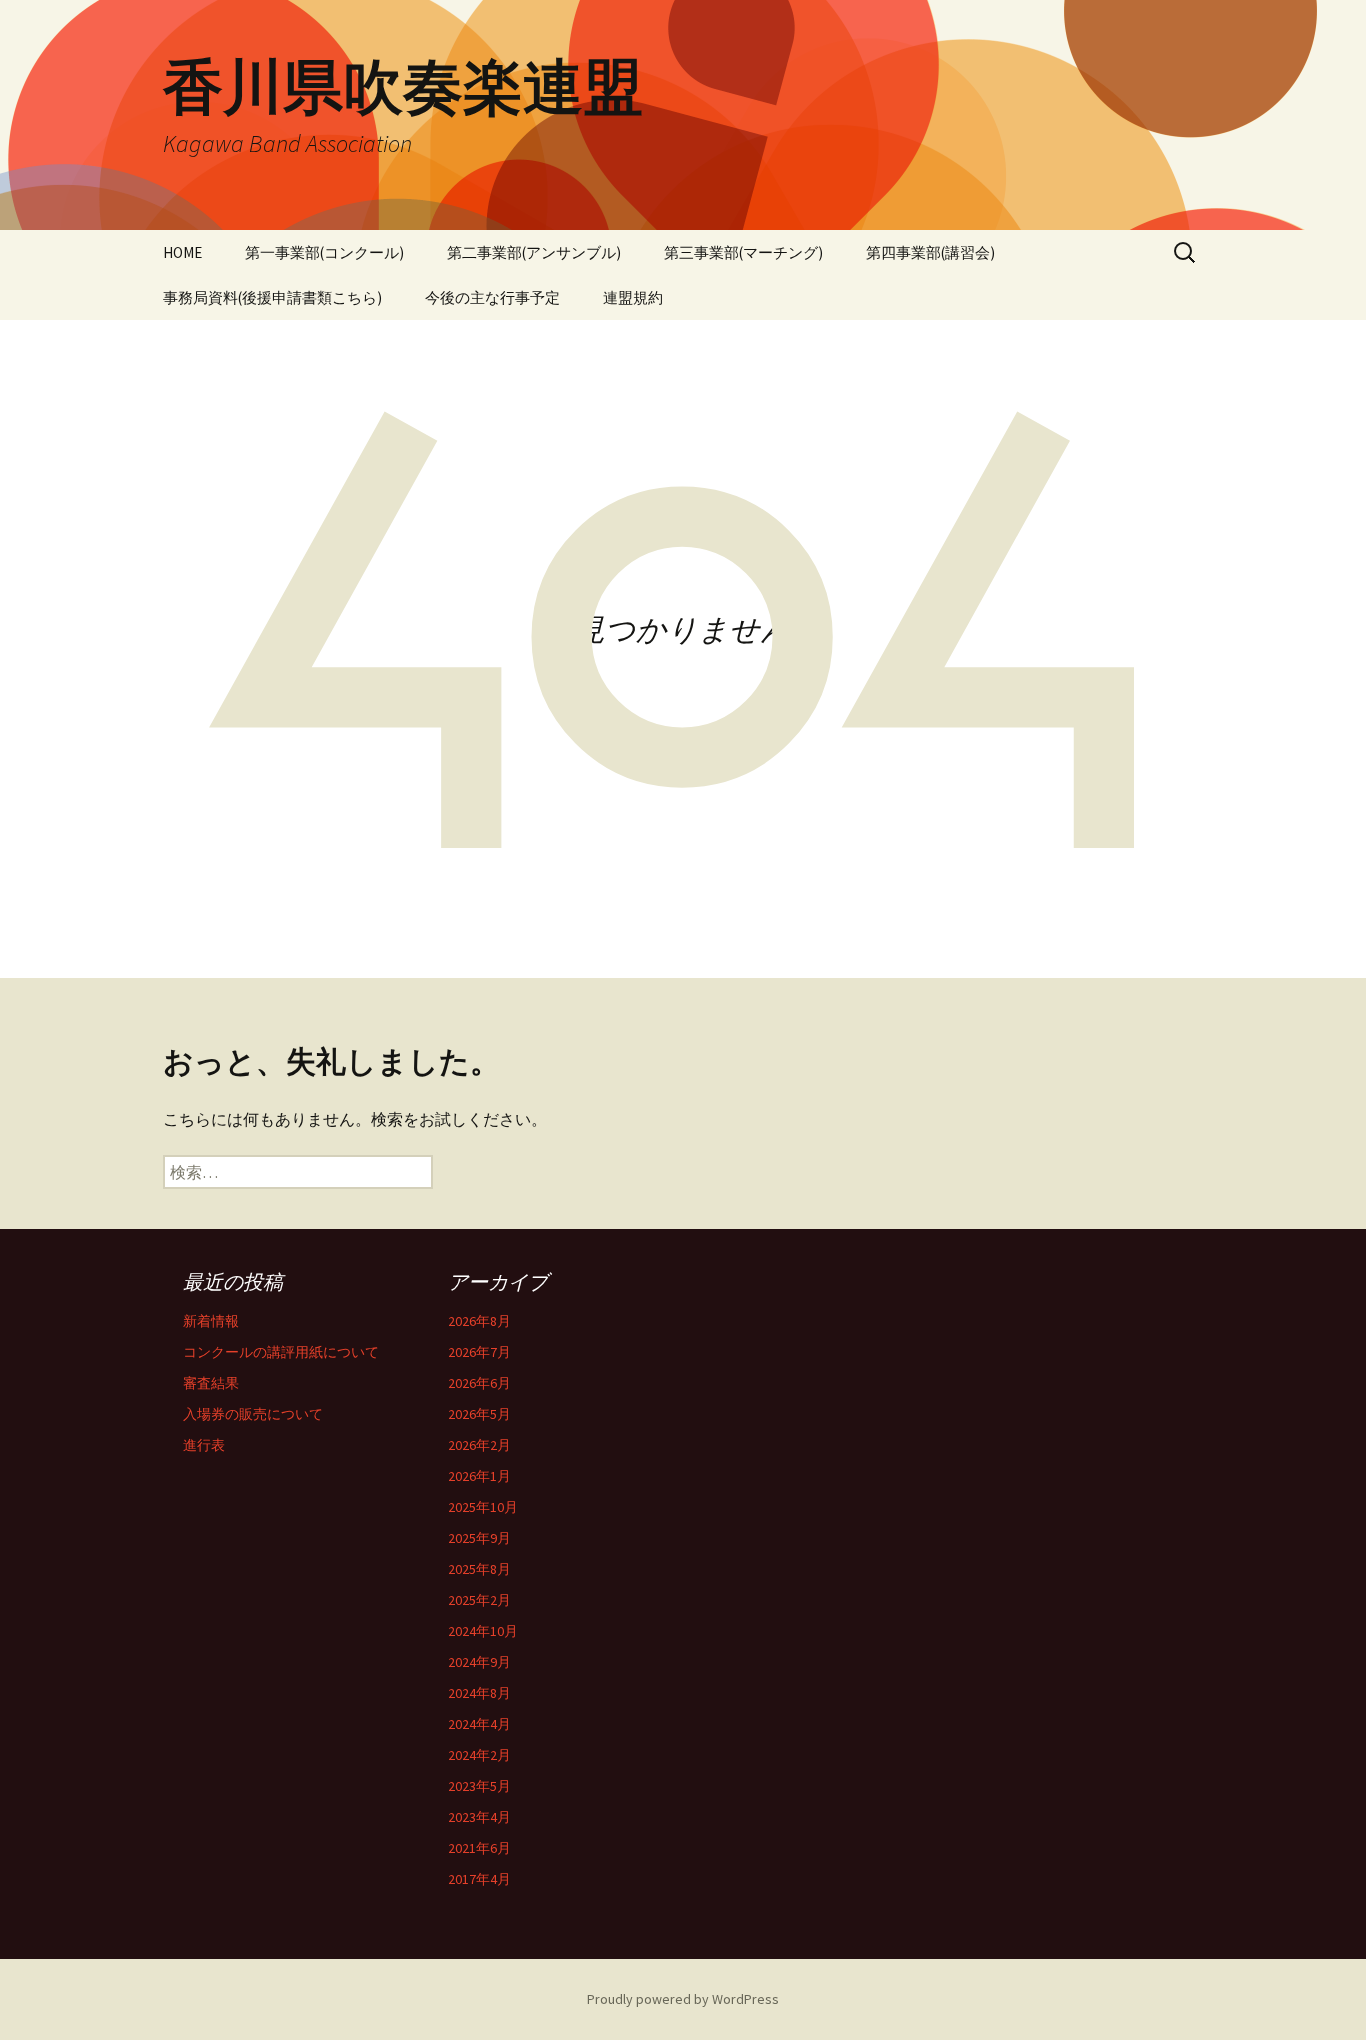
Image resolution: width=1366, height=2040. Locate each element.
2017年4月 (479, 1879)
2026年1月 (479, 1476)
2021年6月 (479, 1848)
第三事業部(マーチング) (743, 252)
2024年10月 (483, 1631)
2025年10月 (483, 1507)
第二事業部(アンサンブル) (534, 252)
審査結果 (211, 1383)
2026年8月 (479, 1321)
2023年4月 (479, 1817)
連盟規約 (633, 297)
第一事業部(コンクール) (324, 252)
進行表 (204, 1445)
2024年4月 (479, 1724)
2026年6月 (479, 1383)
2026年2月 (479, 1445)
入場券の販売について (253, 1414)
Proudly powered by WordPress (683, 1999)
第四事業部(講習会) (930, 252)
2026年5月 (479, 1414)
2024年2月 (479, 1755)
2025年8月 (479, 1569)
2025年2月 (479, 1600)
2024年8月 (479, 1693)
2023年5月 (479, 1786)
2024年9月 (479, 1662)
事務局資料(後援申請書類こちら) (272, 297)
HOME (182, 252)
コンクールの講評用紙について (281, 1352)
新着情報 (211, 1321)
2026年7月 (479, 1352)
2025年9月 (479, 1538)
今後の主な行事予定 (492, 297)
